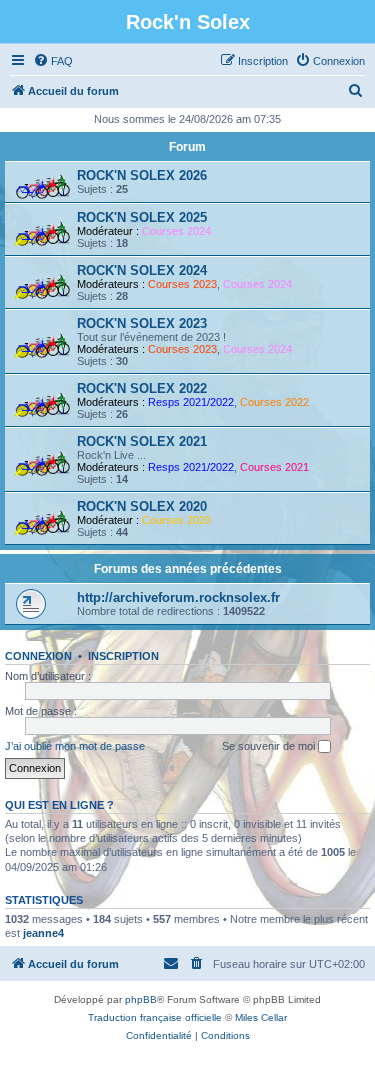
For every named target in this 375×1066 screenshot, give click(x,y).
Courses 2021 (274, 467)
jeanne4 (43, 933)
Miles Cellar (261, 1017)
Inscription (123, 656)
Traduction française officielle (155, 1017)
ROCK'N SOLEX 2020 (142, 506)
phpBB (141, 999)
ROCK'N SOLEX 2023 (142, 323)
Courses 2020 (176, 520)
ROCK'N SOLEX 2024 (142, 270)
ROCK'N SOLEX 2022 (142, 388)
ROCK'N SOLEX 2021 (142, 441)
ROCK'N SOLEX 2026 (142, 175)
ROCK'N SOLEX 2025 (142, 217)
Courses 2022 (274, 402)
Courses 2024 (176, 231)
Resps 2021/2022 (191, 402)
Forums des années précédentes (188, 569)
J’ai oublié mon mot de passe (75, 746)
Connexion (38, 656)
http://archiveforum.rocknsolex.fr (178, 597)
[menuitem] (53, 61)
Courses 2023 (182, 284)
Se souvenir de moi (270, 746)
